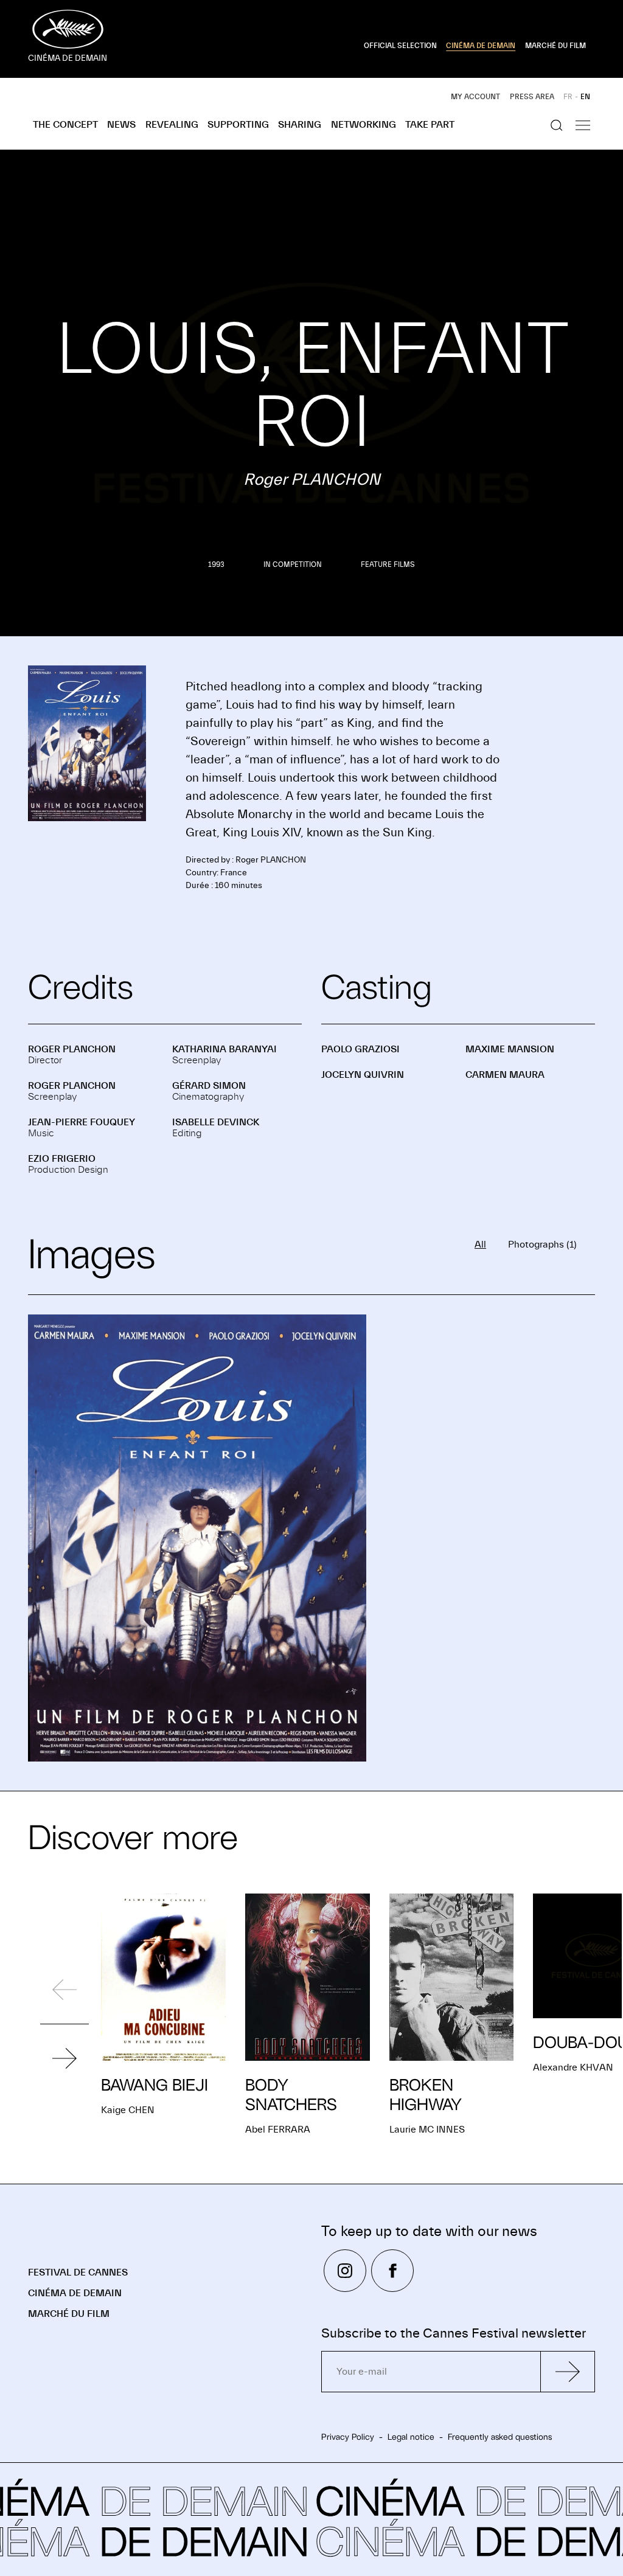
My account (475, 97)
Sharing (300, 125)
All (480, 1245)
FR (568, 97)
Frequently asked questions (500, 2437)
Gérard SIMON (209, 1086)
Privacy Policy (348, 2437)
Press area (532, 97)
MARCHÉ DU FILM (555, 46)
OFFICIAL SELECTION (400, 46)
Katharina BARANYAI (224, 1049)
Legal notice (411, 2437)
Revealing (172, 125)
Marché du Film (69, 2314)
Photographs (542, 1245)
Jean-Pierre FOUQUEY (82, 1122)
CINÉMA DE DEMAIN (481, 46)
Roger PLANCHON (72, 1049)
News (121, 125)
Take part (430, 125)
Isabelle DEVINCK (216, 1122)
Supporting (238, 125)
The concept (65, 125)
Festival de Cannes (78, 2272)
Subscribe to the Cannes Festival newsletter (454, 2334)
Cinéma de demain (75, 2293)
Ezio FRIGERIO (62, 1159)
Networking (364, 125)
